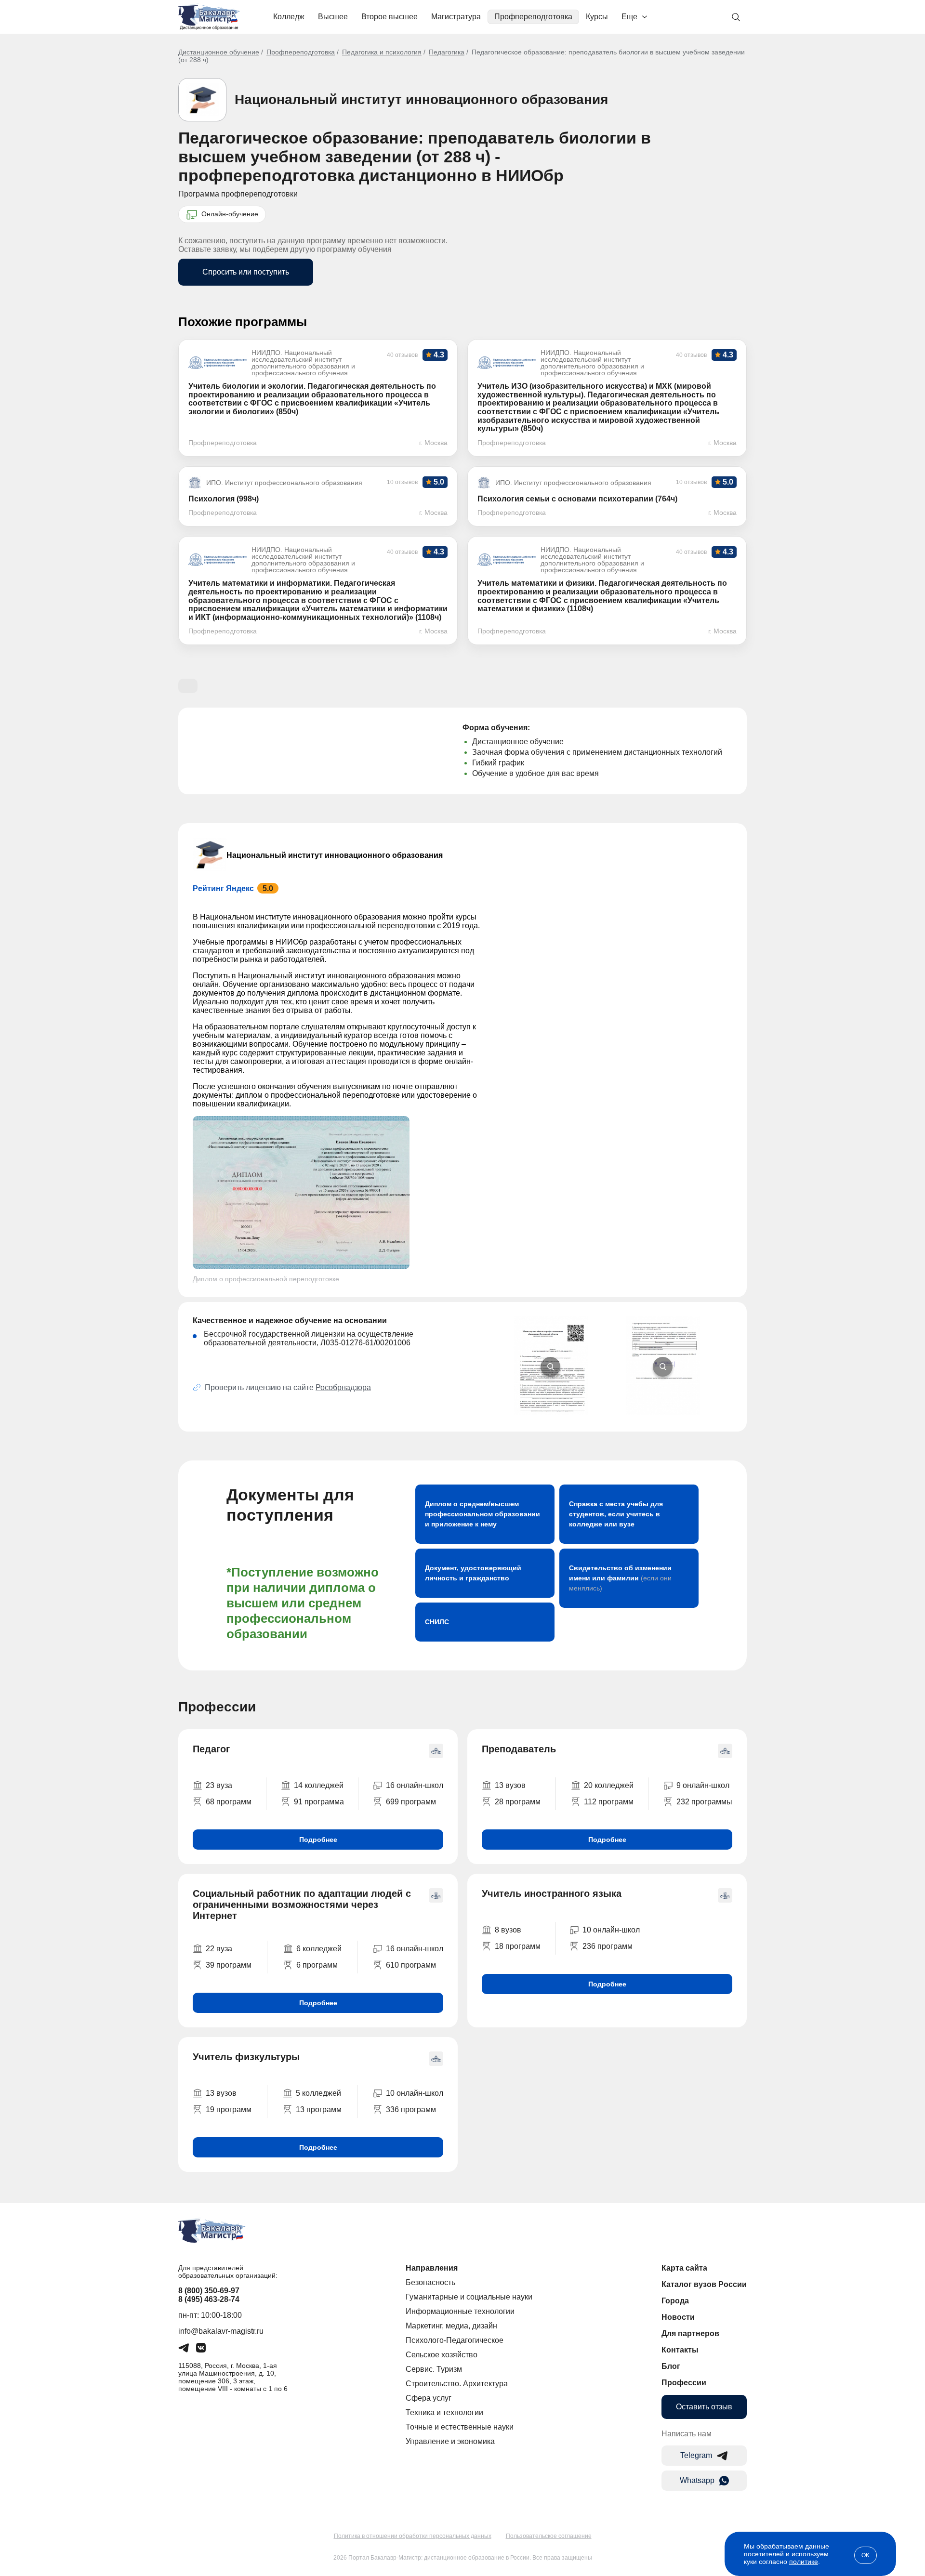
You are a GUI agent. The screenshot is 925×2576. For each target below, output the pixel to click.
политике (804, 2562)
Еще (629, 17)
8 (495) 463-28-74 (209, 2299)
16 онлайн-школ (415, 1785)
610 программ (411, 1965)
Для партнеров (690, 2333)
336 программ (411, 2109)
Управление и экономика (450, 2441)
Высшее (333, 17)
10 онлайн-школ (611, 1930)
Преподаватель (519, 1749)
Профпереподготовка (533, 17)
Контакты (680, 2350)
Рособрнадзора (343, 1387)
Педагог (211, 1749)
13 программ (319, 2109)
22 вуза (219, 1949)
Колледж (289, 17)
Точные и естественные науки (460, 2427)
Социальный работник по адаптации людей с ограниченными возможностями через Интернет (302, 1905)
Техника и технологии (444, 2412)
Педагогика (447, 52)
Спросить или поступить (246, 272)
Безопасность (430, 2282)
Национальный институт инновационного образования (421, 99)
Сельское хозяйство (442, 2355)
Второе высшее (390, 17)
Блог (671, 2366)
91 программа (319, 1802)
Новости (678, 2317)
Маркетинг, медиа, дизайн (451, 2326)
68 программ (229, 1802)
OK (866, 2555)
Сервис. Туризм (434, 2369)
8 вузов (508, 1930)
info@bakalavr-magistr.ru (221, 2331)
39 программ (229, 1965)
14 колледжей (319, 1785)
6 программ (317, 1965)
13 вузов (510, 1785)
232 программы (704, 1802)
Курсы (597, 17)
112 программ (609, 1802)
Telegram (696, 2455)
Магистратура (456, 17)
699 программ (411, 1802)
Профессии (684, 2383)
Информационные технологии (460, 2311)
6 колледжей (319, 1949)
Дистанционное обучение (219, 52)
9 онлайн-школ (703, 1785)
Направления (432, 2268)
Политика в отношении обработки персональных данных (413, 2536)
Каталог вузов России (704, 2284)
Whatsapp (697, 2480)
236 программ (608, 1946)
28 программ (518, 1802)
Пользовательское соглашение (549, 2536)
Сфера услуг (429, 2398)
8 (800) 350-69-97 (209, 2291)
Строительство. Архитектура (457, 2384)
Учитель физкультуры (246, 2057)
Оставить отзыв (704, 2407)
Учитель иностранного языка (552, 1893)
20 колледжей (609, 1785)
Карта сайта (684, 2268)
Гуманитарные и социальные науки (469, 2297)
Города (675, 2301)
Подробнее (318, 1840)
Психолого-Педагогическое (455, 2340)
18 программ (518, 1946)
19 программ (229, 2109)
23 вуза (219, 1785)
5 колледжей (318, 2093)
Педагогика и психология (382, 52)
